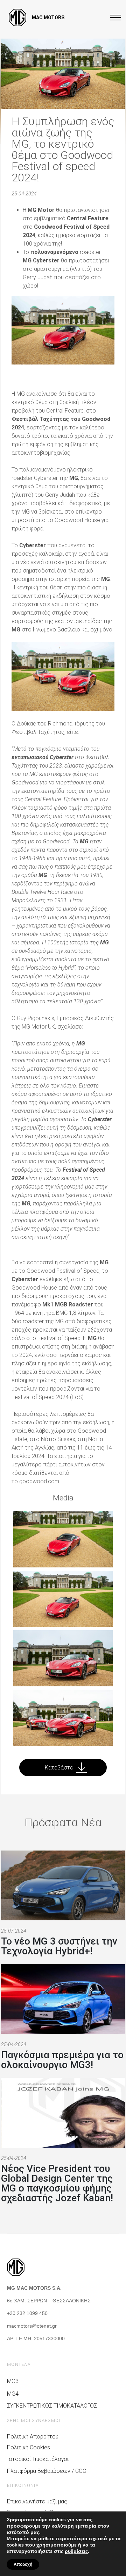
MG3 (13, 2381)
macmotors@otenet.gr (32, 2326)
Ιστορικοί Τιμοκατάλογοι (38, 2459)
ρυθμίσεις (76, 2551)
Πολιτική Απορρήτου (33, 2437)
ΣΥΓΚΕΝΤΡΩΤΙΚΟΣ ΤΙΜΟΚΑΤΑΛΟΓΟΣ (52, 2406)
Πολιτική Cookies (29, 2447)
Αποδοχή (23, 2564)
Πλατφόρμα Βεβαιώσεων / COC (47, 2471)
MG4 (13, 2394)
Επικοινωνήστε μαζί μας (37, 2501)
